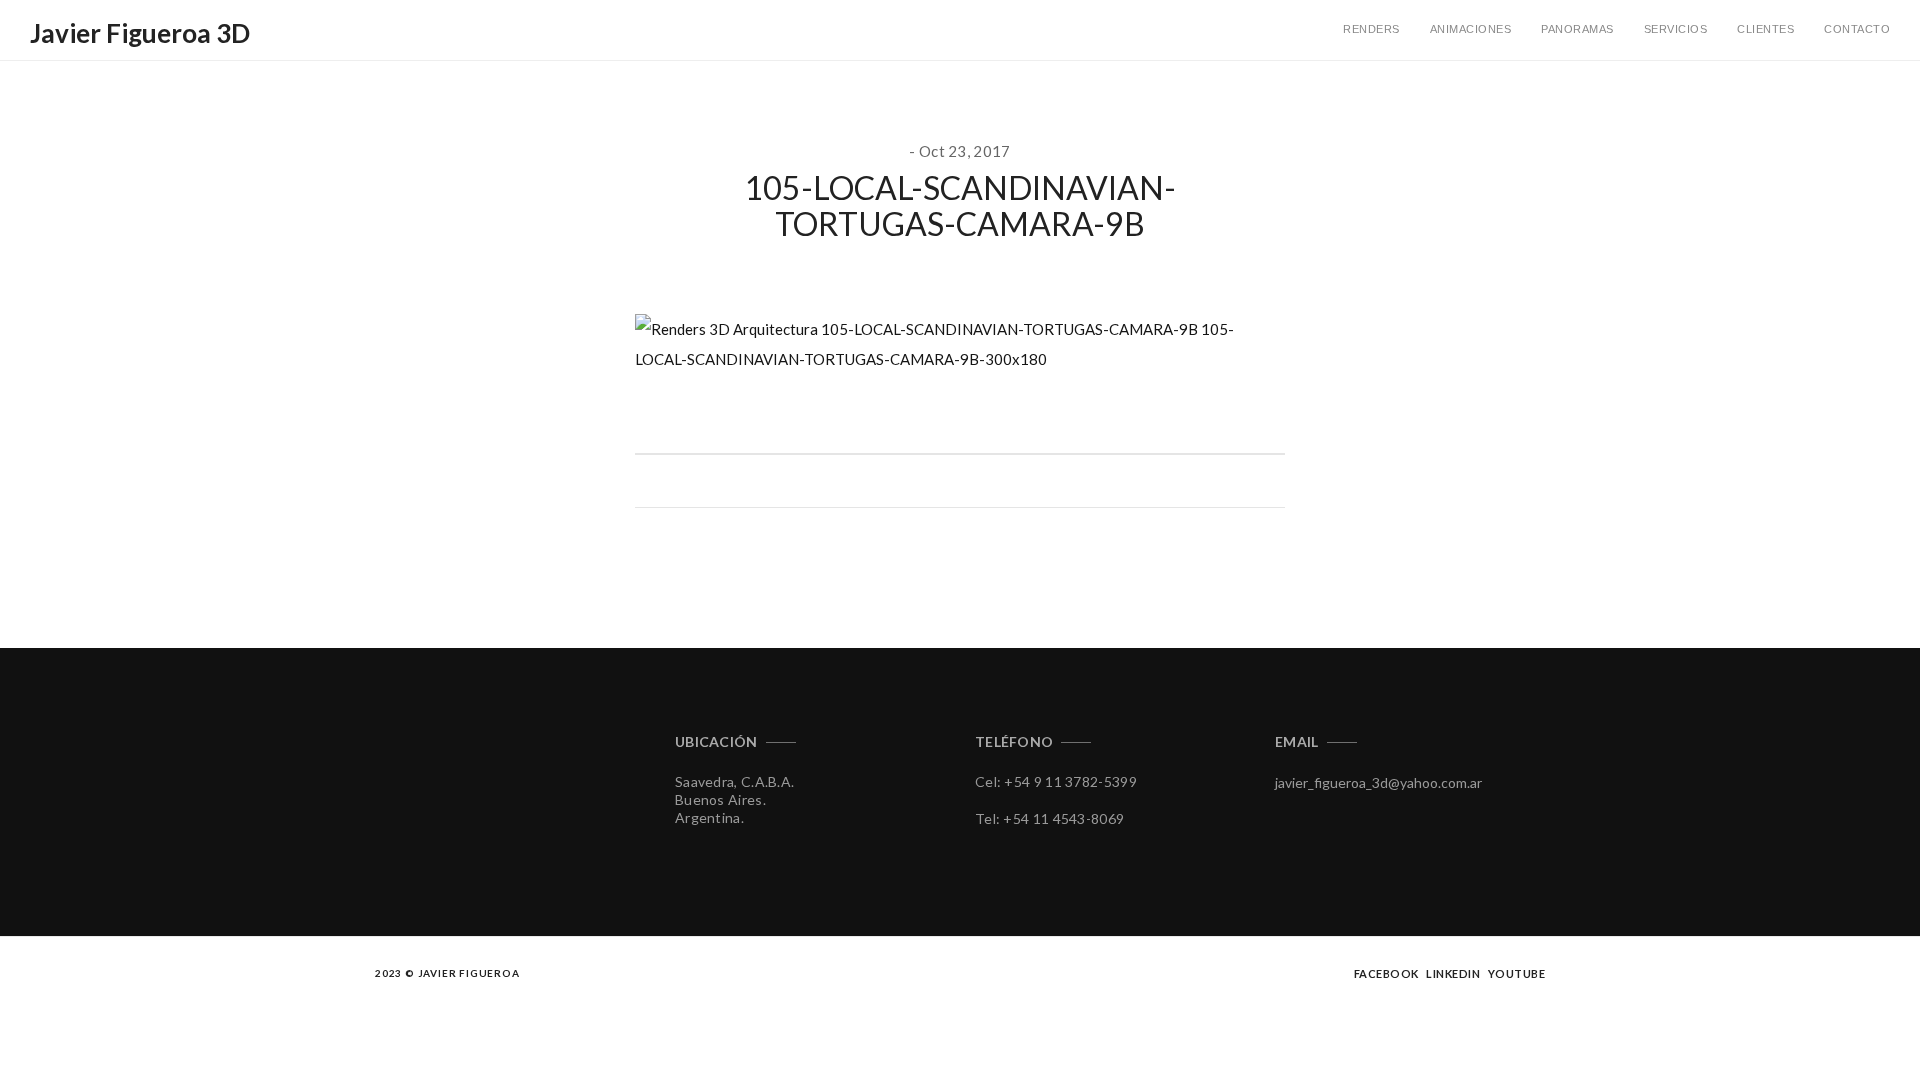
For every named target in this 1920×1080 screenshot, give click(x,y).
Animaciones (1471, 29)
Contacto (1857, 29)
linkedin (1453, 973)
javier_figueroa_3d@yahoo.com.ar (1378, 782)
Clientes (1765, 29)
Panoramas (1577, 29)
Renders (1371, 29)
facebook (1386, 973)
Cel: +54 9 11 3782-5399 (1056, 781)
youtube (1517, 973)
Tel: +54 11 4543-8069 (1049, 818)
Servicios (1676, 29)
